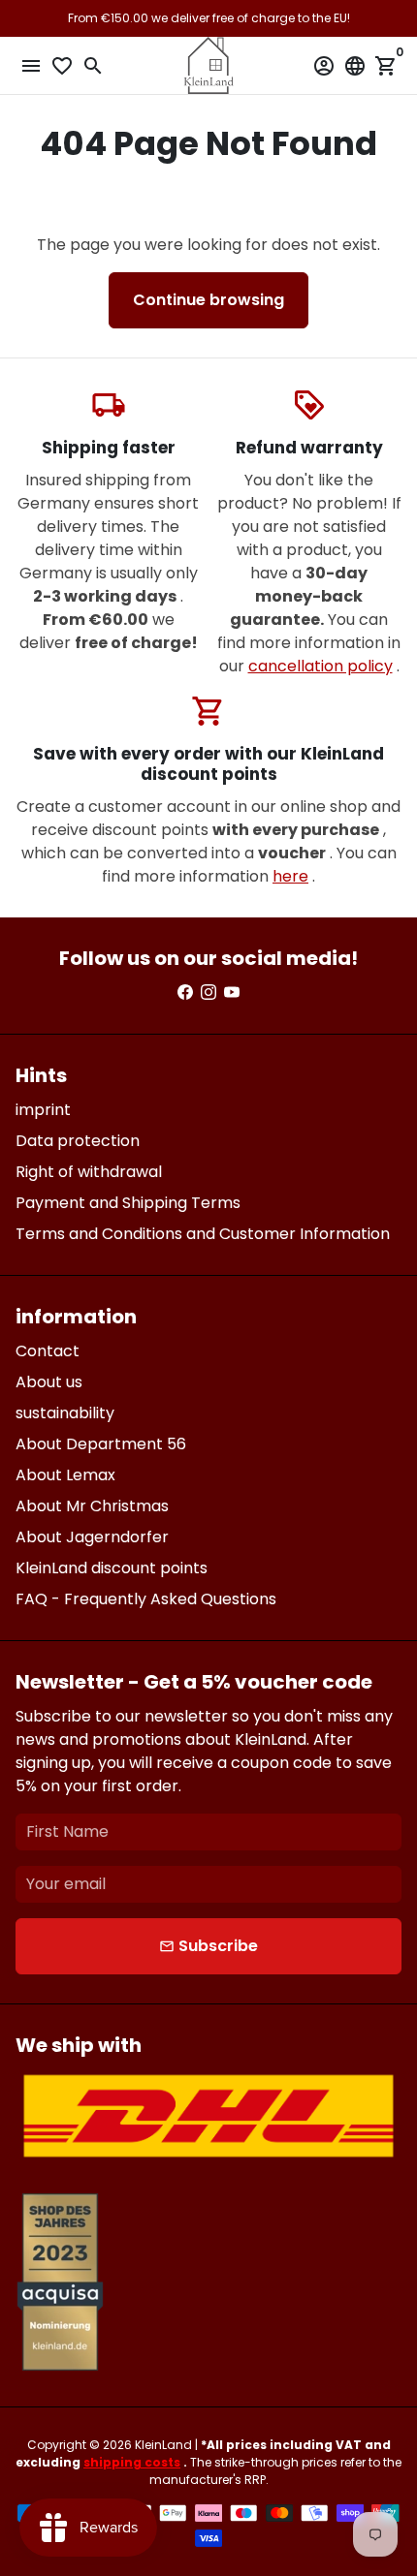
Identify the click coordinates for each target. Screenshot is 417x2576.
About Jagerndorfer (92, 1537)
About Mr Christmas (92, 1506)
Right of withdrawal (89, 1172)
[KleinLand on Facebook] (185, 993)
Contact (48, 1351)
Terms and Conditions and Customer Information (203, 1234)
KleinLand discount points (112, 1568)
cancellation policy (321, 666)
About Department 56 (101, 1444)
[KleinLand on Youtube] (232, 993)
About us (49, 1382)
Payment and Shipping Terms (128, 1203)
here (290, 876)
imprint (43, 1110)
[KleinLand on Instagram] (208, 993)
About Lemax (65, 1475)
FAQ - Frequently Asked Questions (146, 1599)
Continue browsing (208, 300)
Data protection (78, 1141)
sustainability (65, 1413)
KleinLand (163, 2445)
